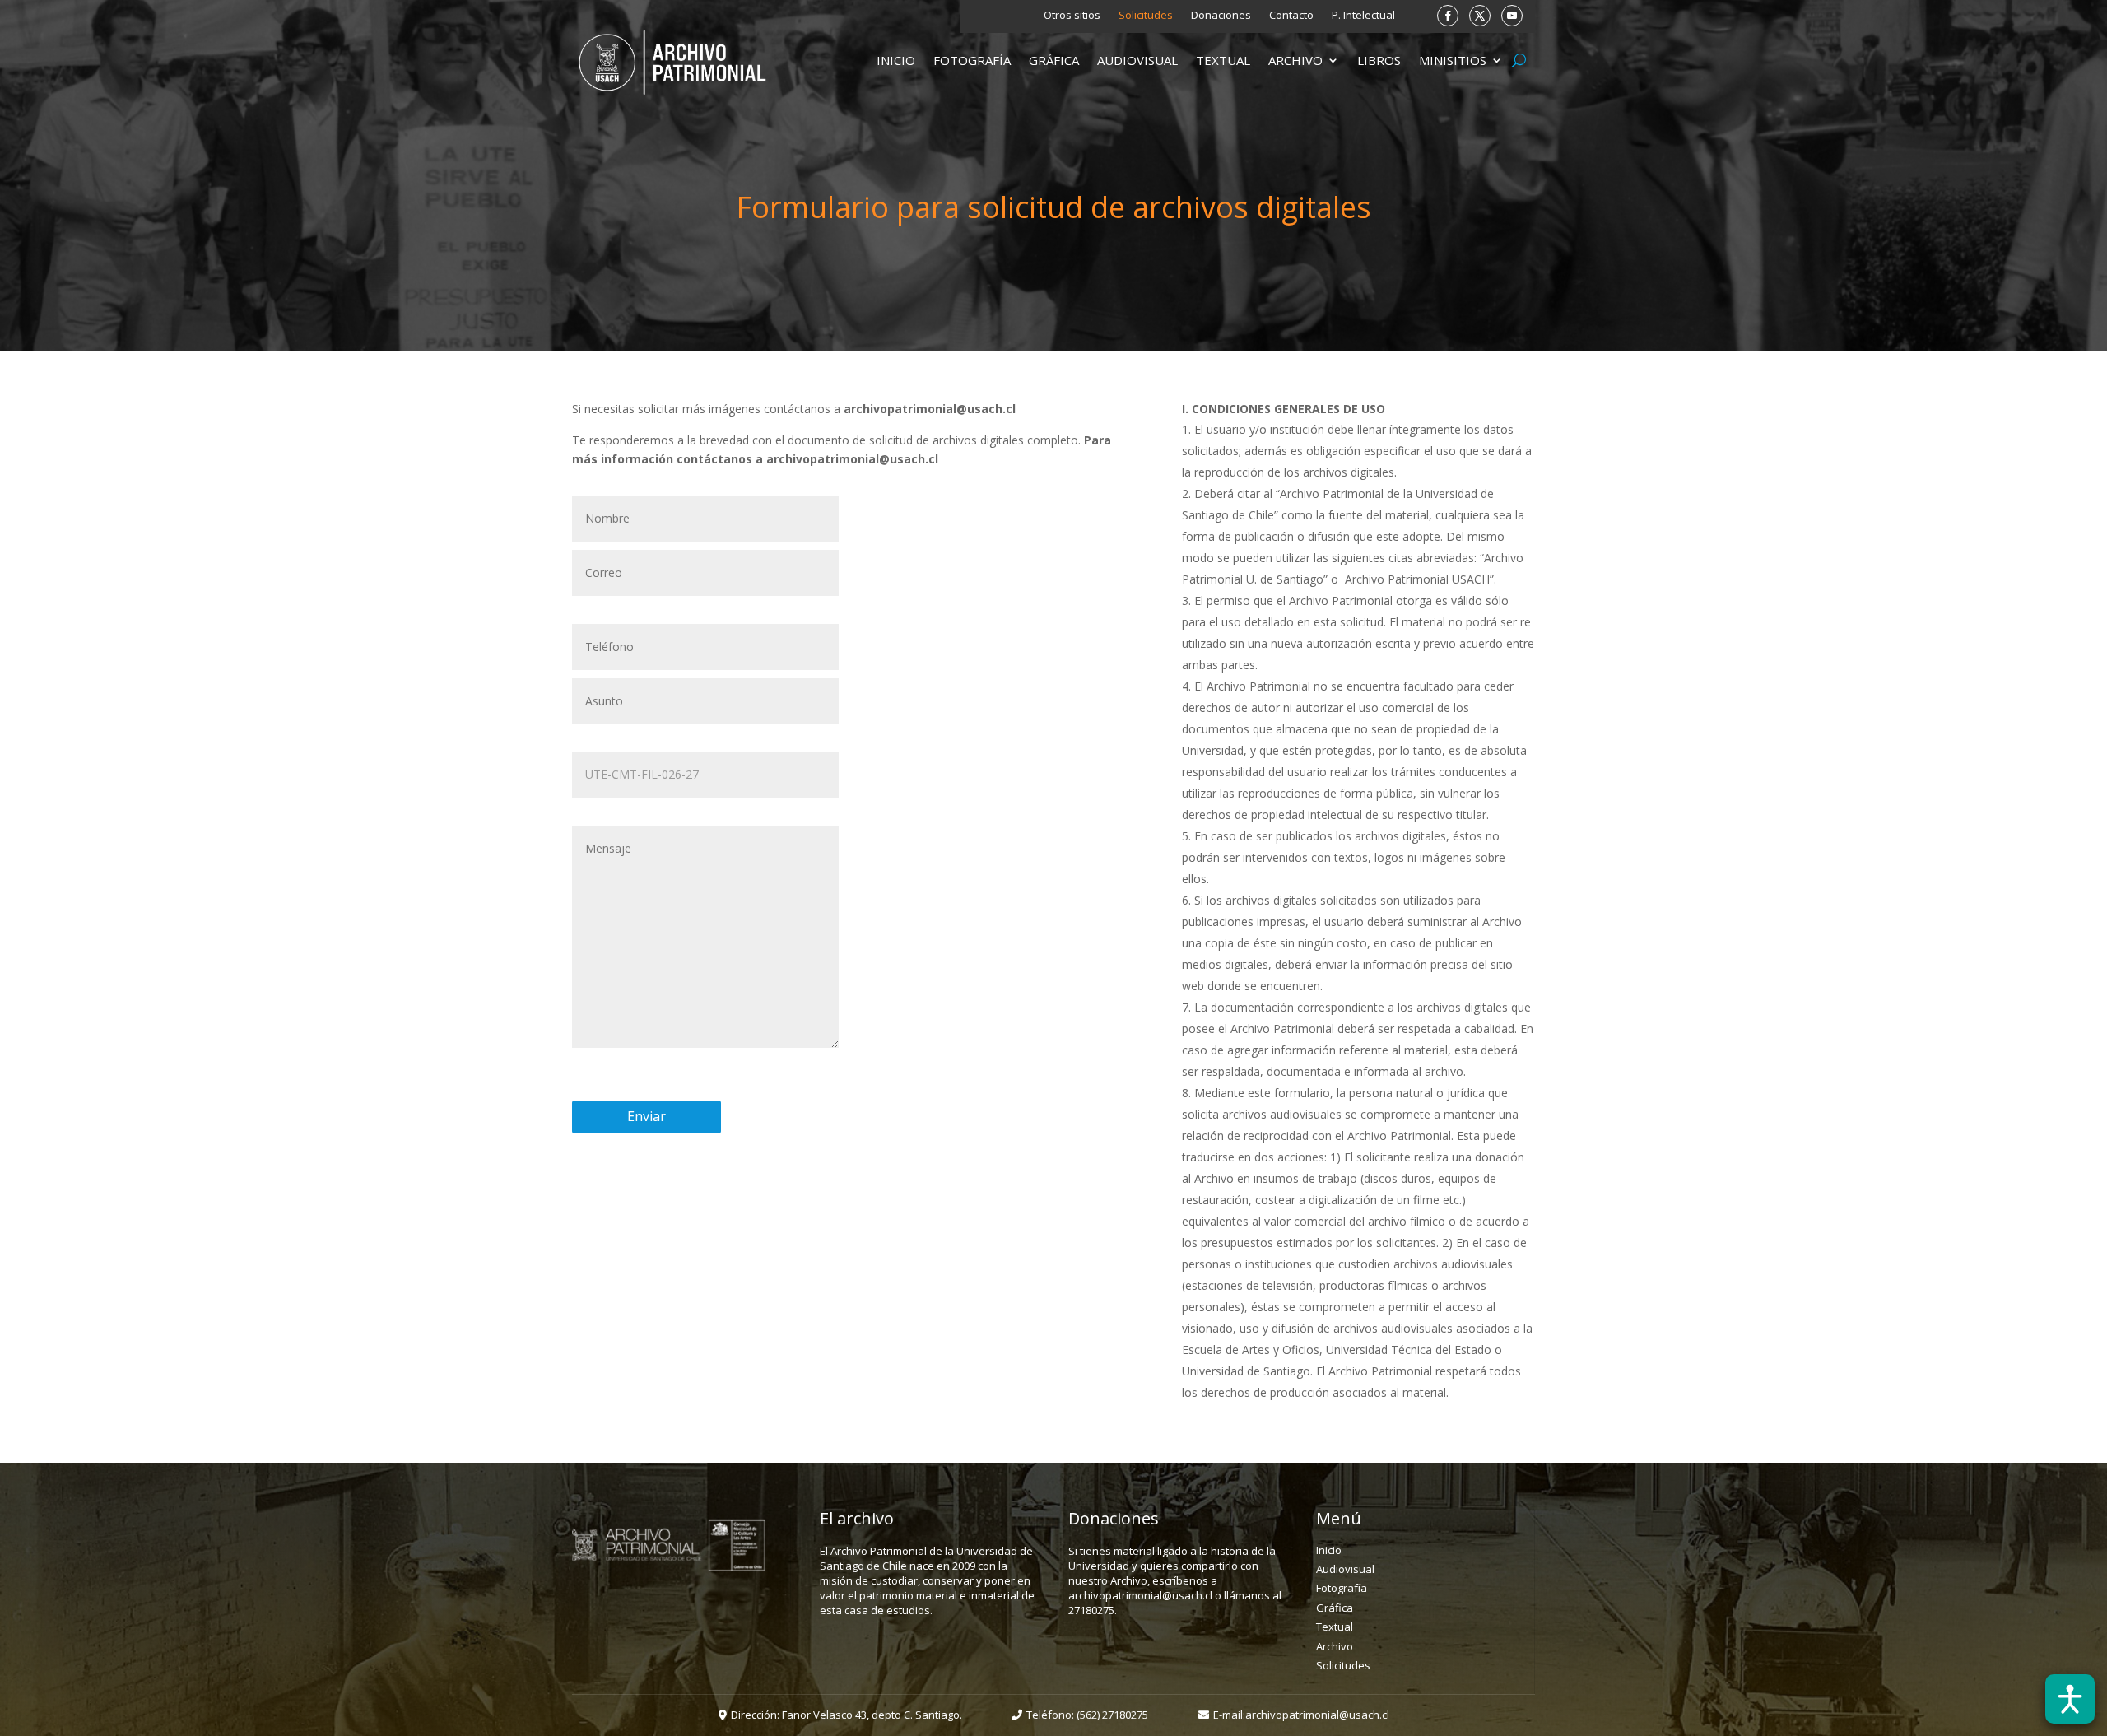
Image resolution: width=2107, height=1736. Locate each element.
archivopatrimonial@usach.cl (1317, 1715)
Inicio (896, 61)
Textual (1223, 61)
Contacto (1291, 16)
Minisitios (1453, 61)
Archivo (1295, 61)
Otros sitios (1072, 16)
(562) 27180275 (1112, 1715)
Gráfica (1054, 61)
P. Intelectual (1363, 16)
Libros (1379, 61)
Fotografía (972, 61)
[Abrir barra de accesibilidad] (2070, 1699)
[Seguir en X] (1480, 16)
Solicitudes (1146, 16)
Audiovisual (1137, 61)
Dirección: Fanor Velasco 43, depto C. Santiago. (847, 1715)
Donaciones (1221, 16)
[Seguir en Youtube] (1512, 16)
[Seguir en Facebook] (1448, 16)
